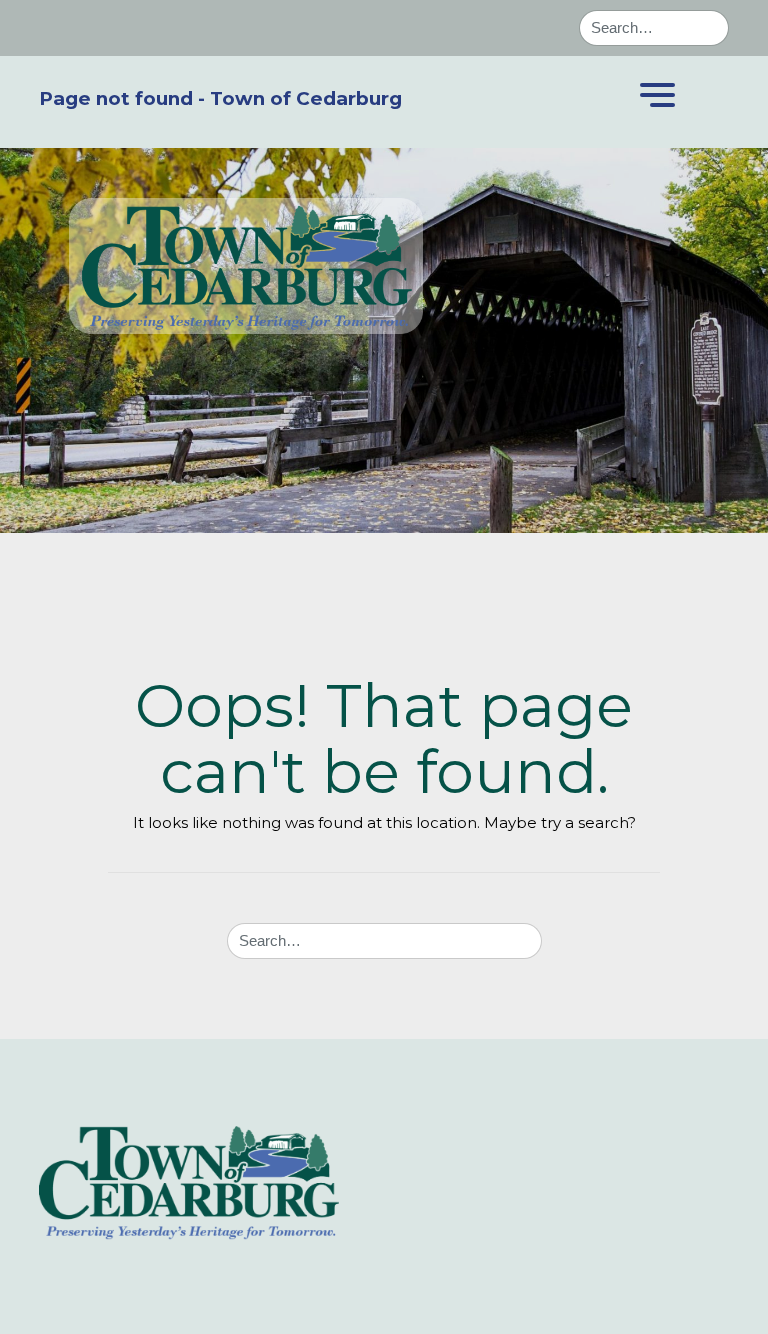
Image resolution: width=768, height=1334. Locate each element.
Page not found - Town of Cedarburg (220, 98)
